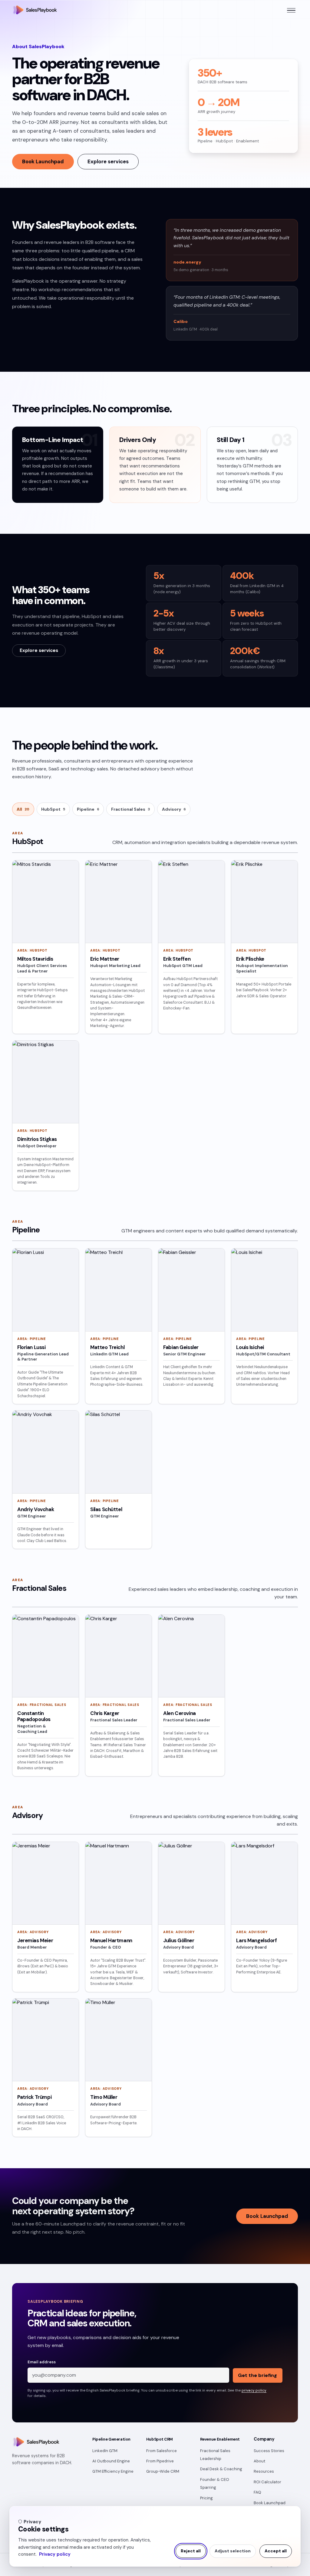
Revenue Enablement (220, 2439)
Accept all (276, 2551)
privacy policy (254, 2390)
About (259, 2461)
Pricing (206, 2498)
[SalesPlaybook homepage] (35, 10)
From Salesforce (162, 2451)
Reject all (191, 2551)
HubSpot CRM (160, 2439)
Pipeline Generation (111, 2439)
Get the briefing (257, 2375)
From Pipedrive (160, 2461)
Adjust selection (233, 2551)
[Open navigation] (291, 10)
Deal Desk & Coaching (221, 2469)
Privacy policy (55, 2554)
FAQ (257, 2492)
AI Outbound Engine (111, 2461)
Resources (264, 2471)
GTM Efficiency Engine (113, 2471)
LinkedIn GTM (105, 2451)
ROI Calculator (267, 2482)
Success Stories (269, 2451)
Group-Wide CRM (163, 2471)
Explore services (108, 161)
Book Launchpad (43, 161)
